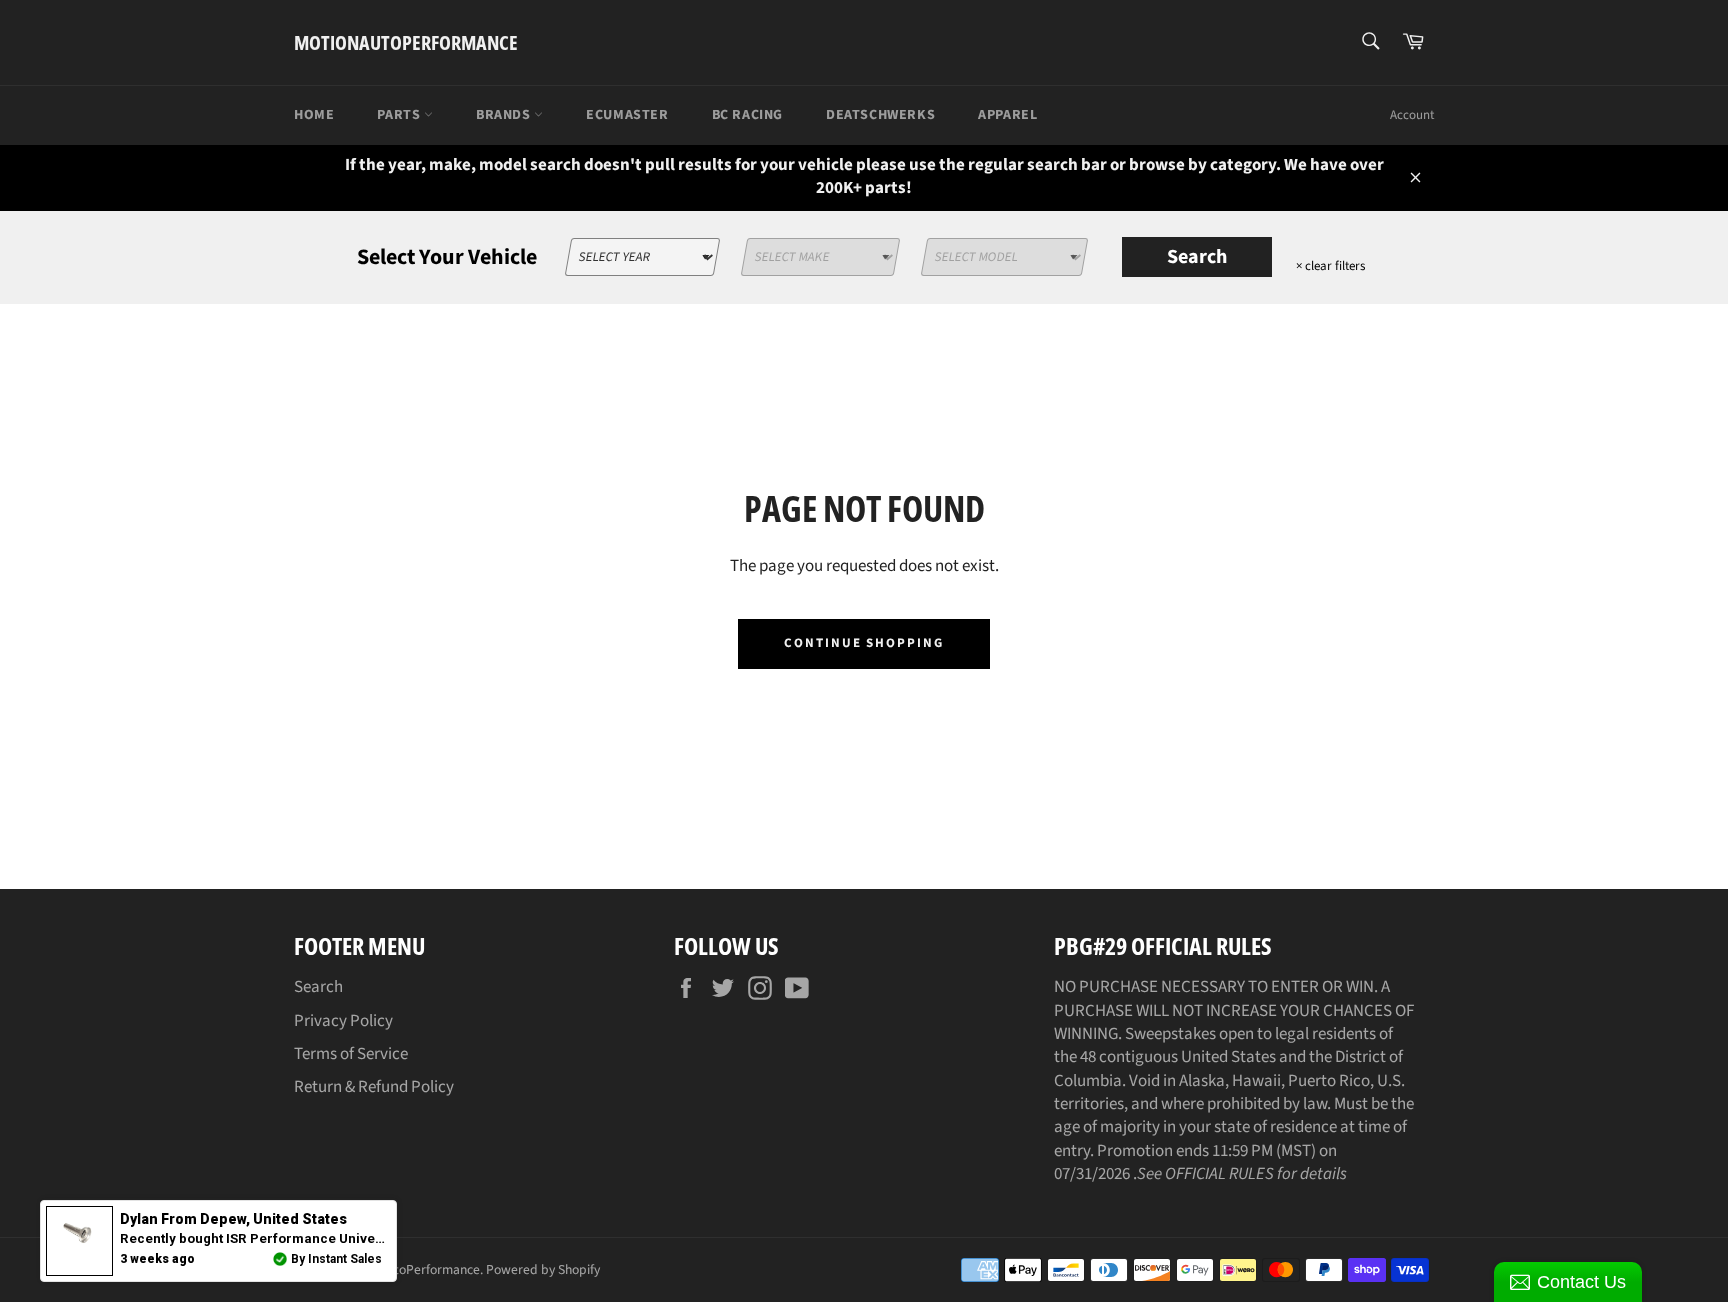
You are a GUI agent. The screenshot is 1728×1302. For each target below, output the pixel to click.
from (233, 1219)
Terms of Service (351, 1054)
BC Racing (747, 115)
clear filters (1330, 266)
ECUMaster (627, 115)
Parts (400, 115)
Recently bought (331, 1238)
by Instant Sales (336, 1259)
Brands (505, 115)
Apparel (1007, 115)
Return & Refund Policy (374, 1087)
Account (1412, 115)
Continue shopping (864, 643)
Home (314, 115)
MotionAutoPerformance (406, 42)
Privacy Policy (343, 1021)
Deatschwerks (880, 115)
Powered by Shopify (543, 1269)
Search (1197, 257)
